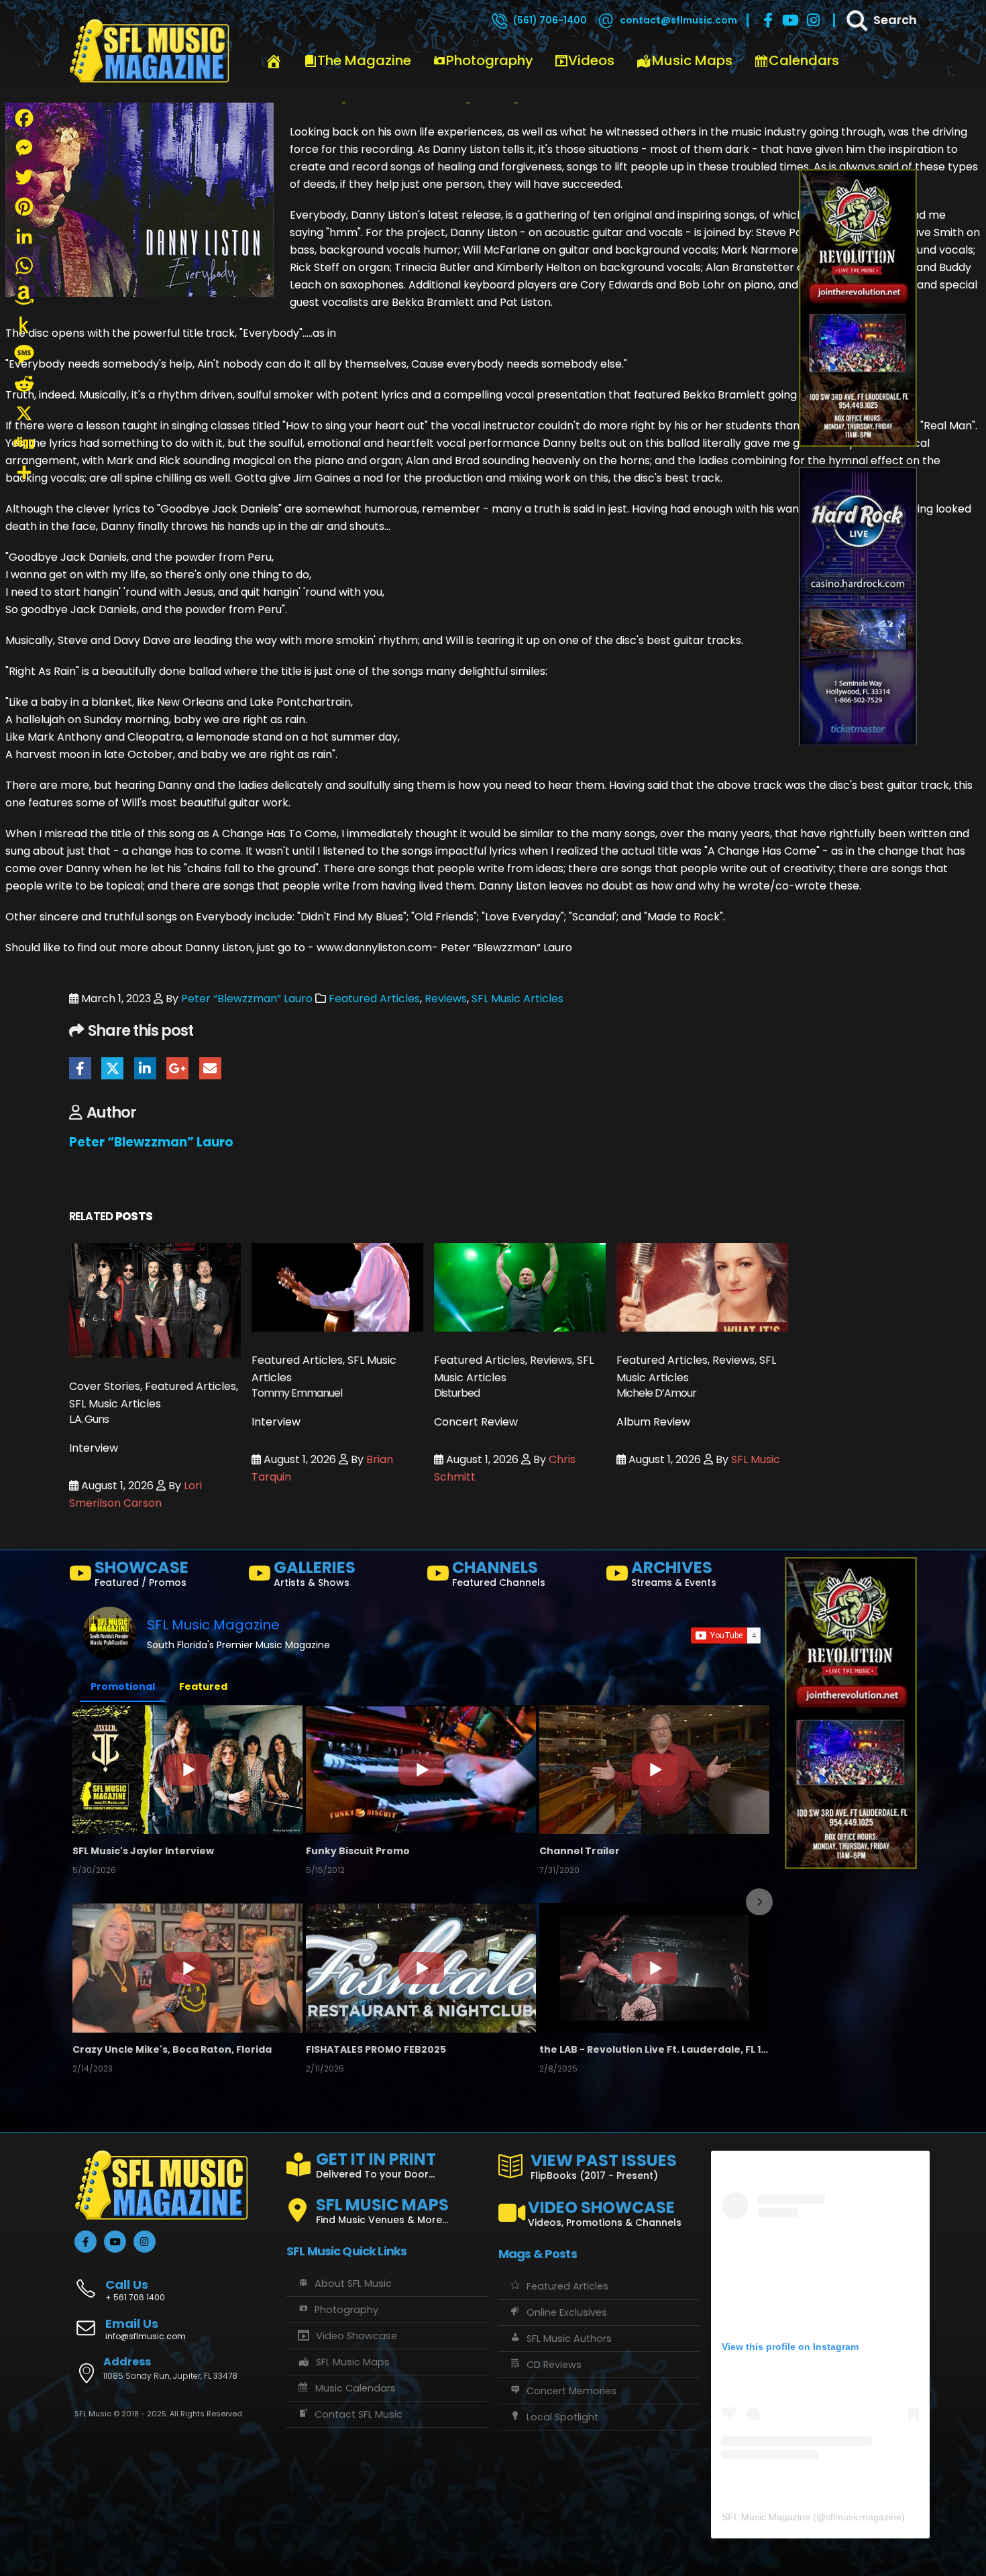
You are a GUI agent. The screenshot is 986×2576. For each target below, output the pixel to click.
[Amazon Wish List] (24, 295)
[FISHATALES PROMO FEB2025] (421, 1968)
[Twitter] (24, 177)
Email (210, 1068)
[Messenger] (24, 148)
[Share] (24, 472)
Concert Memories (571, 2391)
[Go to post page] (155, 1300)
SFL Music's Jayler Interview (143, 1851)
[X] (24, 413)
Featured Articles (374, 999)
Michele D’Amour (656, 1393)
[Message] (24, 354)
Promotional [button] (123, 1686)
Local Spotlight (562, 2417)
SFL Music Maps (353, 2362)
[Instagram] (814, 20)
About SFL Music (353, 2284)
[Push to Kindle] (24, 325)
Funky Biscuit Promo (358, 1851)
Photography (490, 60)
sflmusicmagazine (864, 2517)
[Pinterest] (24, 207)
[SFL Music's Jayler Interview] (187, 1770)
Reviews (446, 999)
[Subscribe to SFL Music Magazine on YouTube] (726, 1635)
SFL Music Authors (569, 2339)
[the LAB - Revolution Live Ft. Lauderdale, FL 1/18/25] (654, 1968)
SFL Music (756, 1459)
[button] (84, 1902)
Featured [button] (203, 1686)
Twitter (112, 1068)
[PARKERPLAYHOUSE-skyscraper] (858, 308)
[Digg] (24, 443)
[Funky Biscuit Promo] (421, 1770)
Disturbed (457, 1393)
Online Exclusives (567, 2312)
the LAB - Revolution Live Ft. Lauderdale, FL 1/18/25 (654, 2049)
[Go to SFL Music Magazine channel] (109, 1633)
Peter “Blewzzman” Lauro (247, 999)
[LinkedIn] (24, 236)
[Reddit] (24, 384)
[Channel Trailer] (654, 1770)
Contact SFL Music (359, 2414)
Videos (591, 60)
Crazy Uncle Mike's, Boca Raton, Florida (172, 2049)
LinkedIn (145, 1068)
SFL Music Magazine (213, 1625)
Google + (177, 1068)
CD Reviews (554, 2365)
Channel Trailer (580, 1851)
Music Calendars (355, 2388)
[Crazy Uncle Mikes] (858, 605)
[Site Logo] (150, 52)
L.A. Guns (89, 1419)
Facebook (80, 1068)
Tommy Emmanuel (297, 1393)
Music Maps (692, 60)
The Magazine (364, 60)
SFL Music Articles (517, 999)
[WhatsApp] (24, 266)
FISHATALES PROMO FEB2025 (376, 2049)
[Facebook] (768, 20)
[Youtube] (791, 20)
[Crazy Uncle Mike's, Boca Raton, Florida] (187, 1968)
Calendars (804, 60)
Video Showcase (357, 2336)
